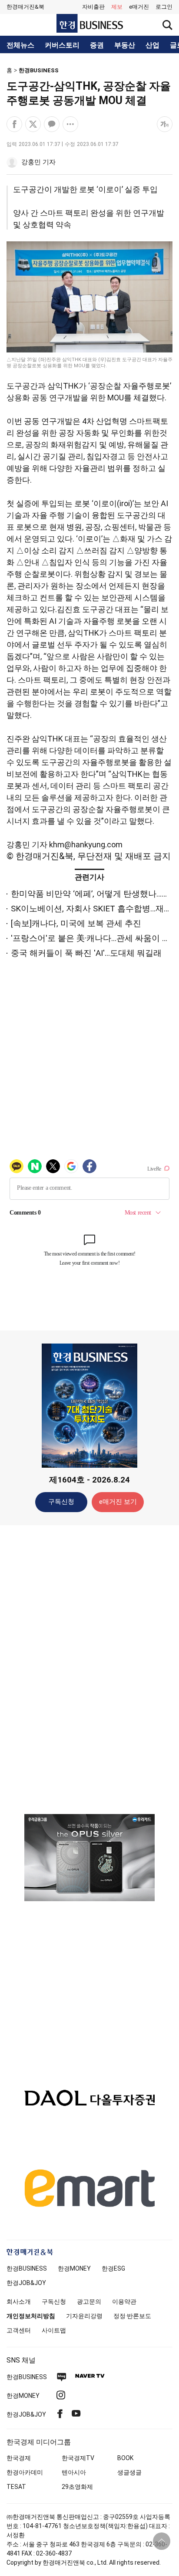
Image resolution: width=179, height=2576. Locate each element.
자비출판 (93, 7)
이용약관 (124, 2302)
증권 (97, 45)
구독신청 (61, 1502)
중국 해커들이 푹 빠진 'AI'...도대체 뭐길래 (86, 953)
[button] (164, 7)
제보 (117, 7)
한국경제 (19, 2458)
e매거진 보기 (118, 1502)
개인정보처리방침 (31, 2316)
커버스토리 (62, 45)
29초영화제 (77, 2487)
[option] (89, 1858)
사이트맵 (54, 2330)
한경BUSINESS (39, 70)
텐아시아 (74, 2472)
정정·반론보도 (132, 2316)
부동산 (125, 45)
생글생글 (129, 2472)
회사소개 (19, 2302)
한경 (27, 2268)
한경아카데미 (25, 2472)
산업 (152, 45)
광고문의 (89, 2302)
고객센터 (19, 2330)
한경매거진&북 (25, 7)
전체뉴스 (20, 45)
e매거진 (139, 7)
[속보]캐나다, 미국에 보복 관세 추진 (76, 923)
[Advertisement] (89, 1669)
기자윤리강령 (84, 2316)
